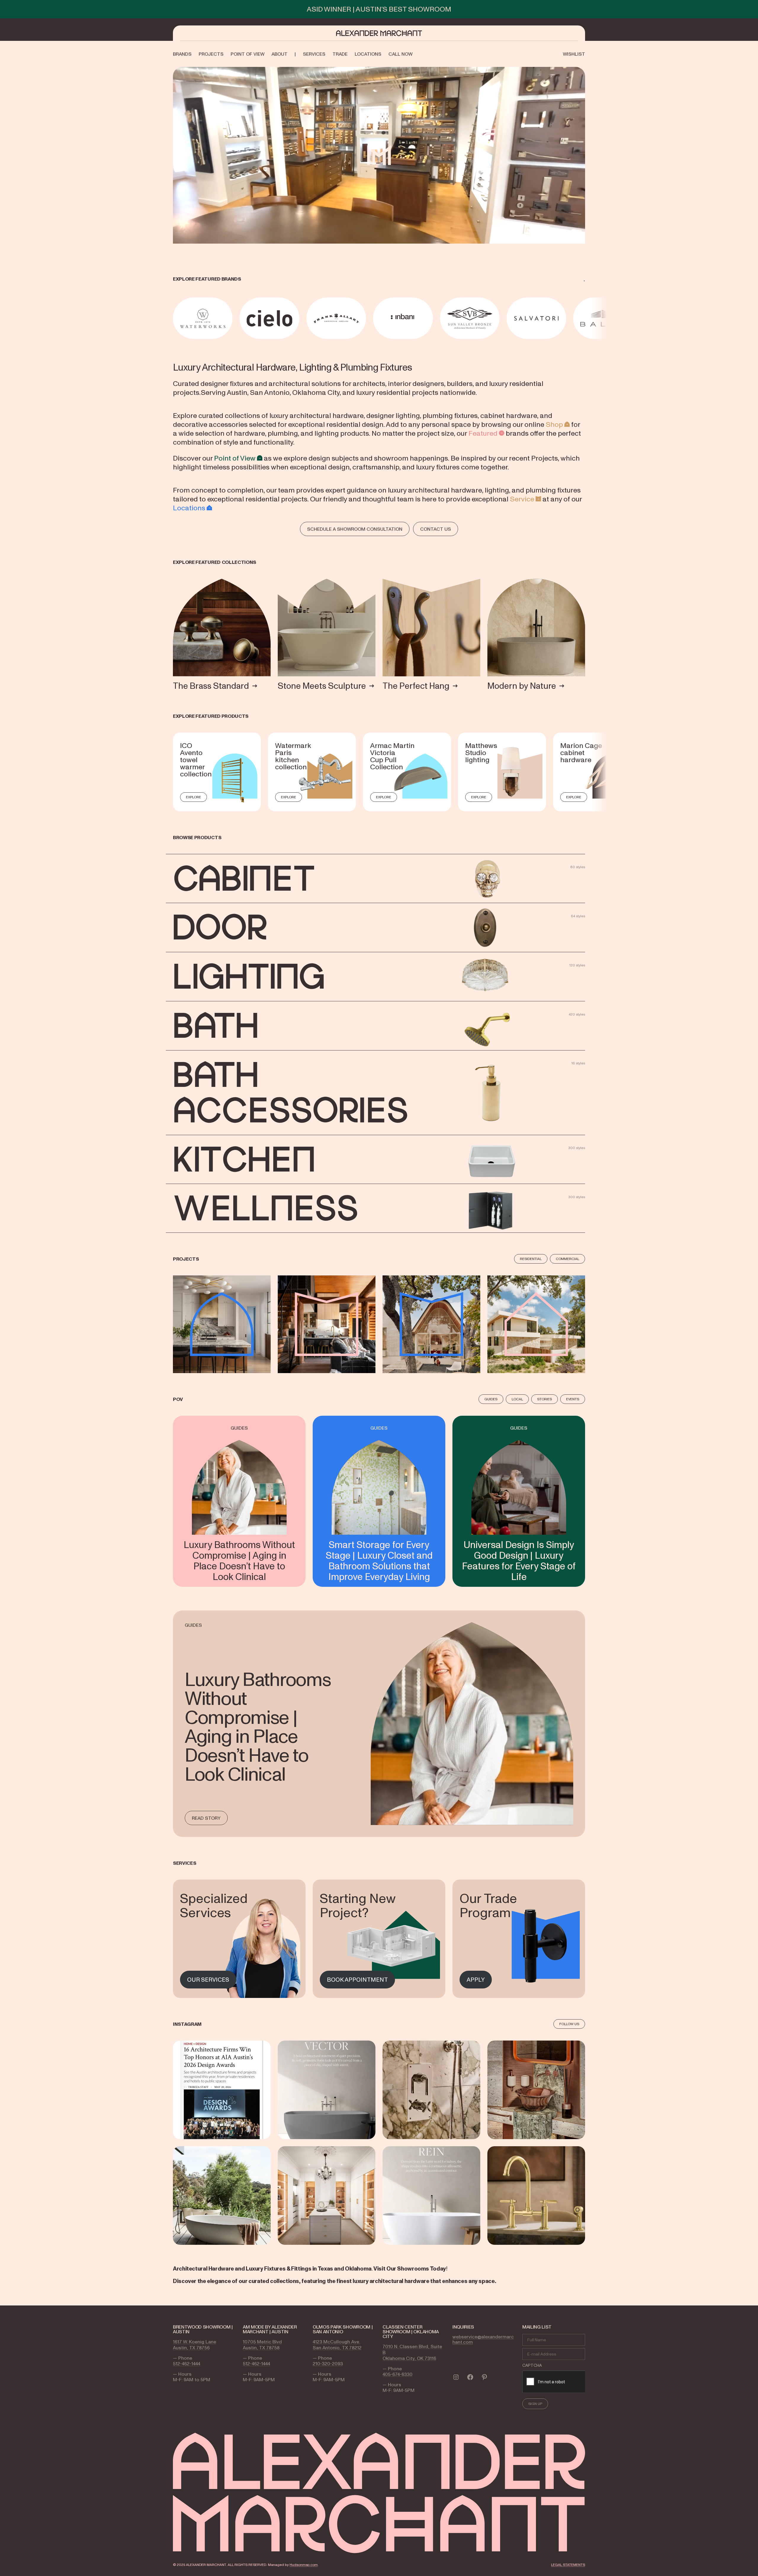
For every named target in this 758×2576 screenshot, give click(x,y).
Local (517, 1399)
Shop (554, 424)
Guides (491, 1399)
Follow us (569, 2024)
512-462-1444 (187, 2363)
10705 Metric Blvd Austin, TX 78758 (262, 2345)
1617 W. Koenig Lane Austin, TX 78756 (195, 2345)
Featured (483, 433)
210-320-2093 (328, 2363)
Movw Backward (174, 318)
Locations (189, 508)
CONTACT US (436, 529)
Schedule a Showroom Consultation (355, 529)
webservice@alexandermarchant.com (483, 2339)
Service (522, 499)
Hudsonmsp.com (304, 2565)
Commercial (567, 1259)
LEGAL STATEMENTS (568, 2565)
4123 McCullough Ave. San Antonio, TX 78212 (337, 2345)
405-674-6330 (398, 2374)
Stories (545, 1399)
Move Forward (586, 318)
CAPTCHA (532, 2365)
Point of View (235, 458)
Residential (531, 1259)
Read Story (206, 1818)
